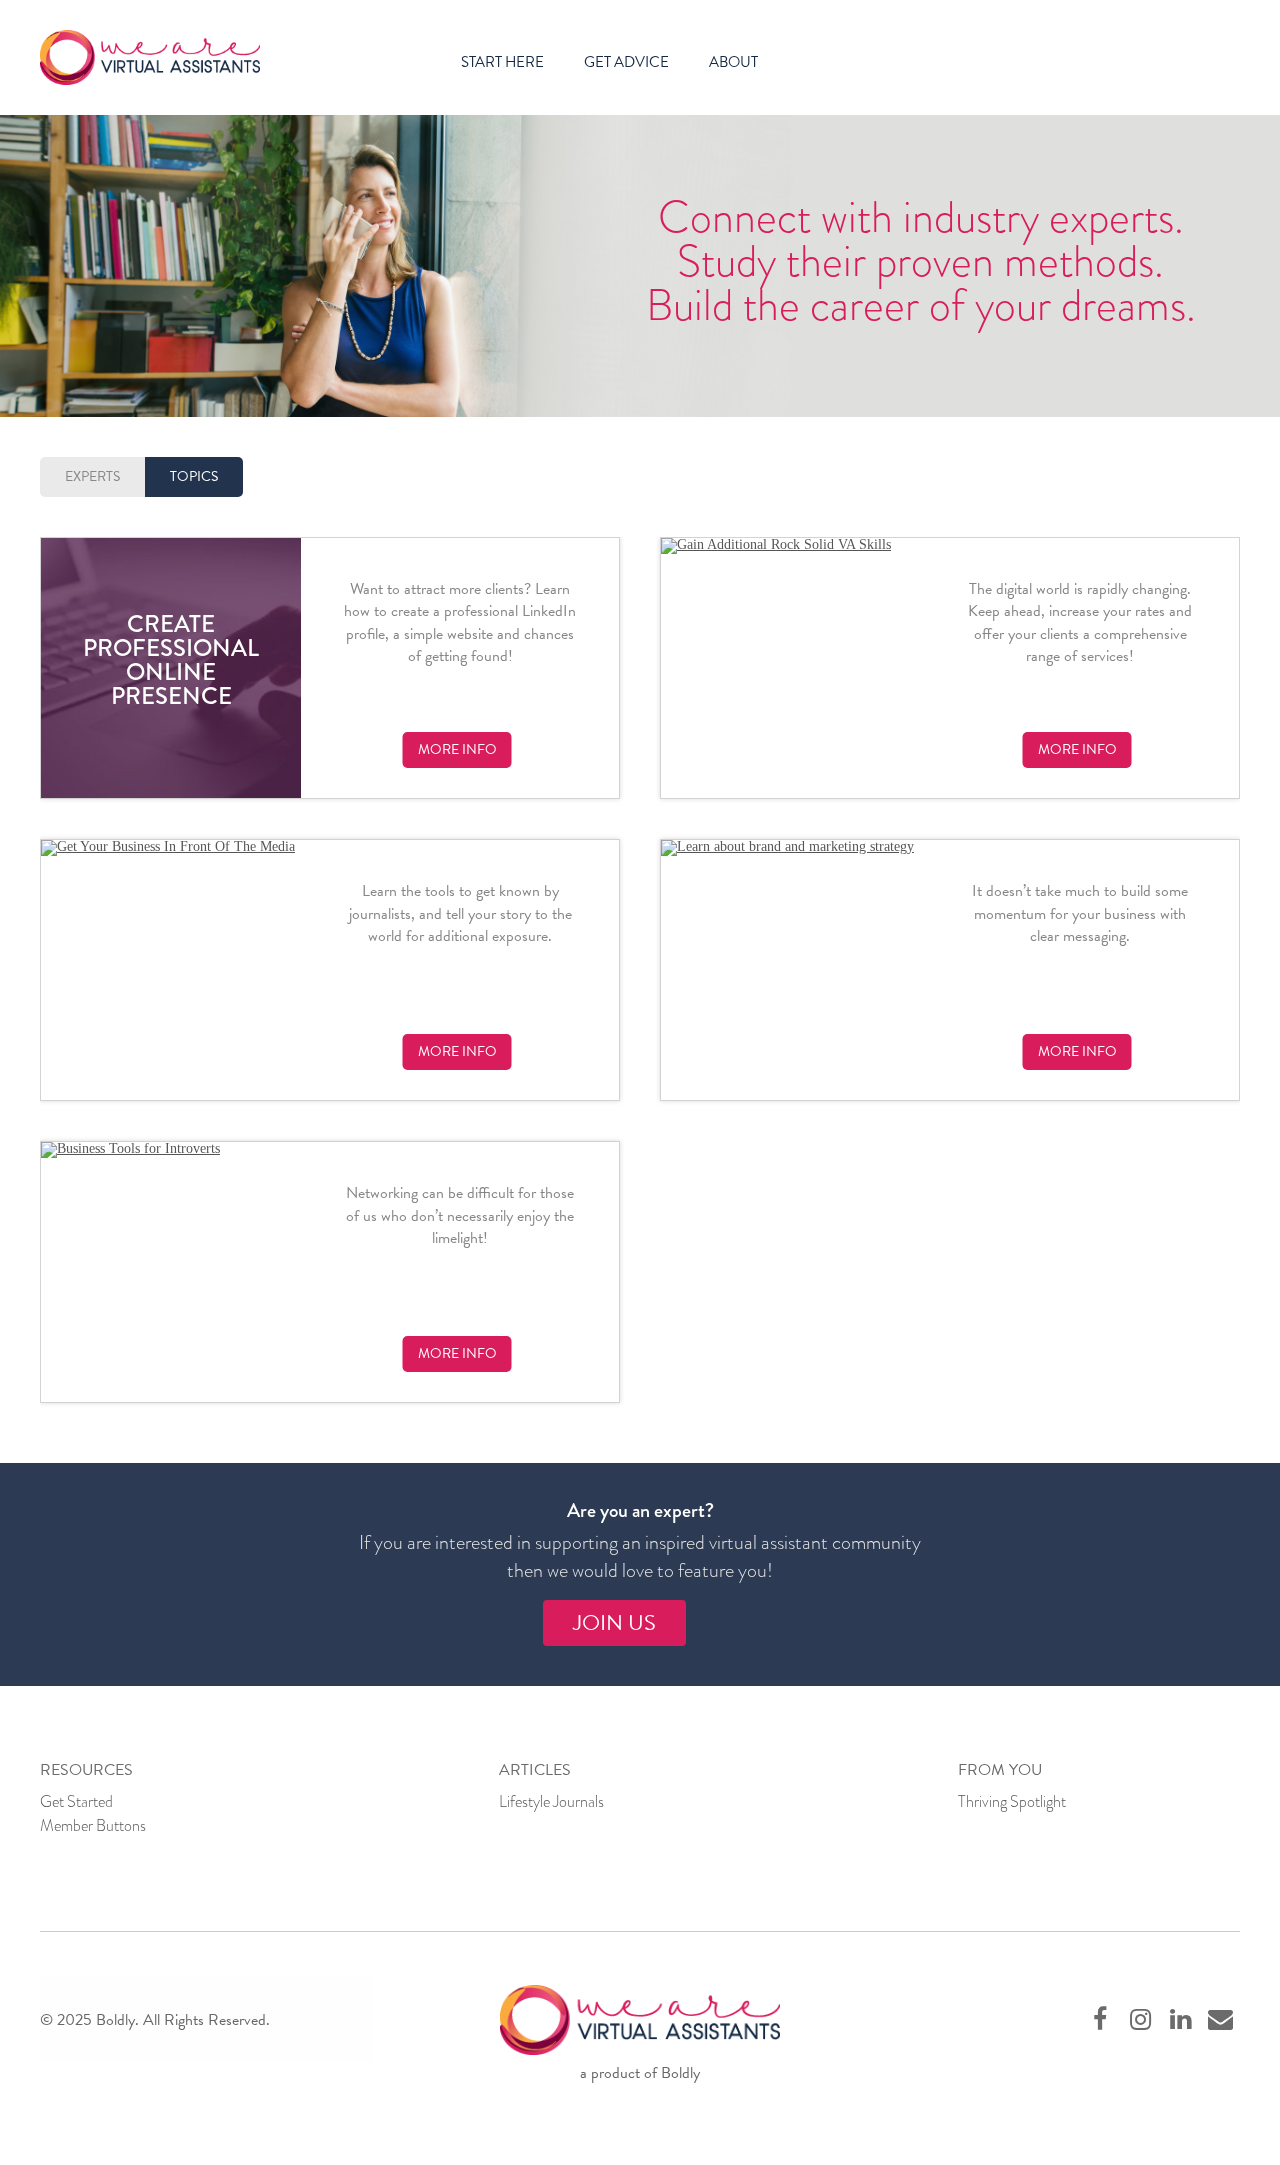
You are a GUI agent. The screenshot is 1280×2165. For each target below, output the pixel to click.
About (733, 62)
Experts (92, 476)
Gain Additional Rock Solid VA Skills (791, 659)
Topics (194, 476)
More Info (457, 749)
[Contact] (1220, 2021)
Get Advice (626, 62)
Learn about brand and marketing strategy (791, 961)
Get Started (76, 1801)
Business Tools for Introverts (171, 1263)
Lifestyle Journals (551, 1801)
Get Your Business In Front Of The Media (171, 961)
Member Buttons (93, 1825)
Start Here (502, 62)
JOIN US (614, 1622)
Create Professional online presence (171, 659)
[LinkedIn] (1180, 2021)
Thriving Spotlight (1012, 1801)
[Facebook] (1100, 2021)
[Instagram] (1140, 2021)
